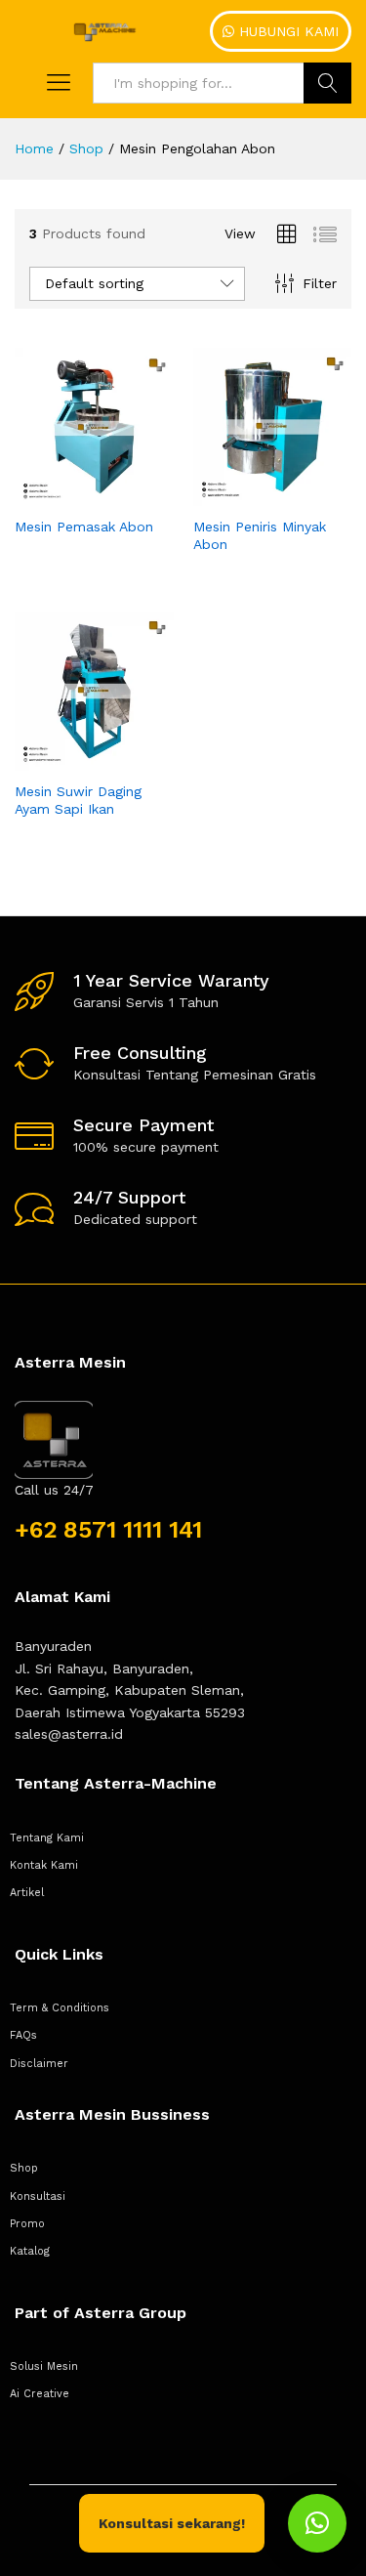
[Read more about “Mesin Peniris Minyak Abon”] (250, 494)
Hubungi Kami (286, 31)
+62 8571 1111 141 (108, 1530)
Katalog (30, 2251)
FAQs (23, 2035)
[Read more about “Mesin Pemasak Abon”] (71, 494)
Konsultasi (38, 2196)
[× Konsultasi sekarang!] (317, 2523)
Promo (27, 2224)
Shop (24, 2168)
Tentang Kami (47, 1838)
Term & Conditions (60, 2008)
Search (327, 83)
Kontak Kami (44, 1865)
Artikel (27, 1893)
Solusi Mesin (44, 2366)
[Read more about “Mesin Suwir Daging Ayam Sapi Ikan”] (71, 759)
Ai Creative (40, 2394)
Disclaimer (39, 2064)
